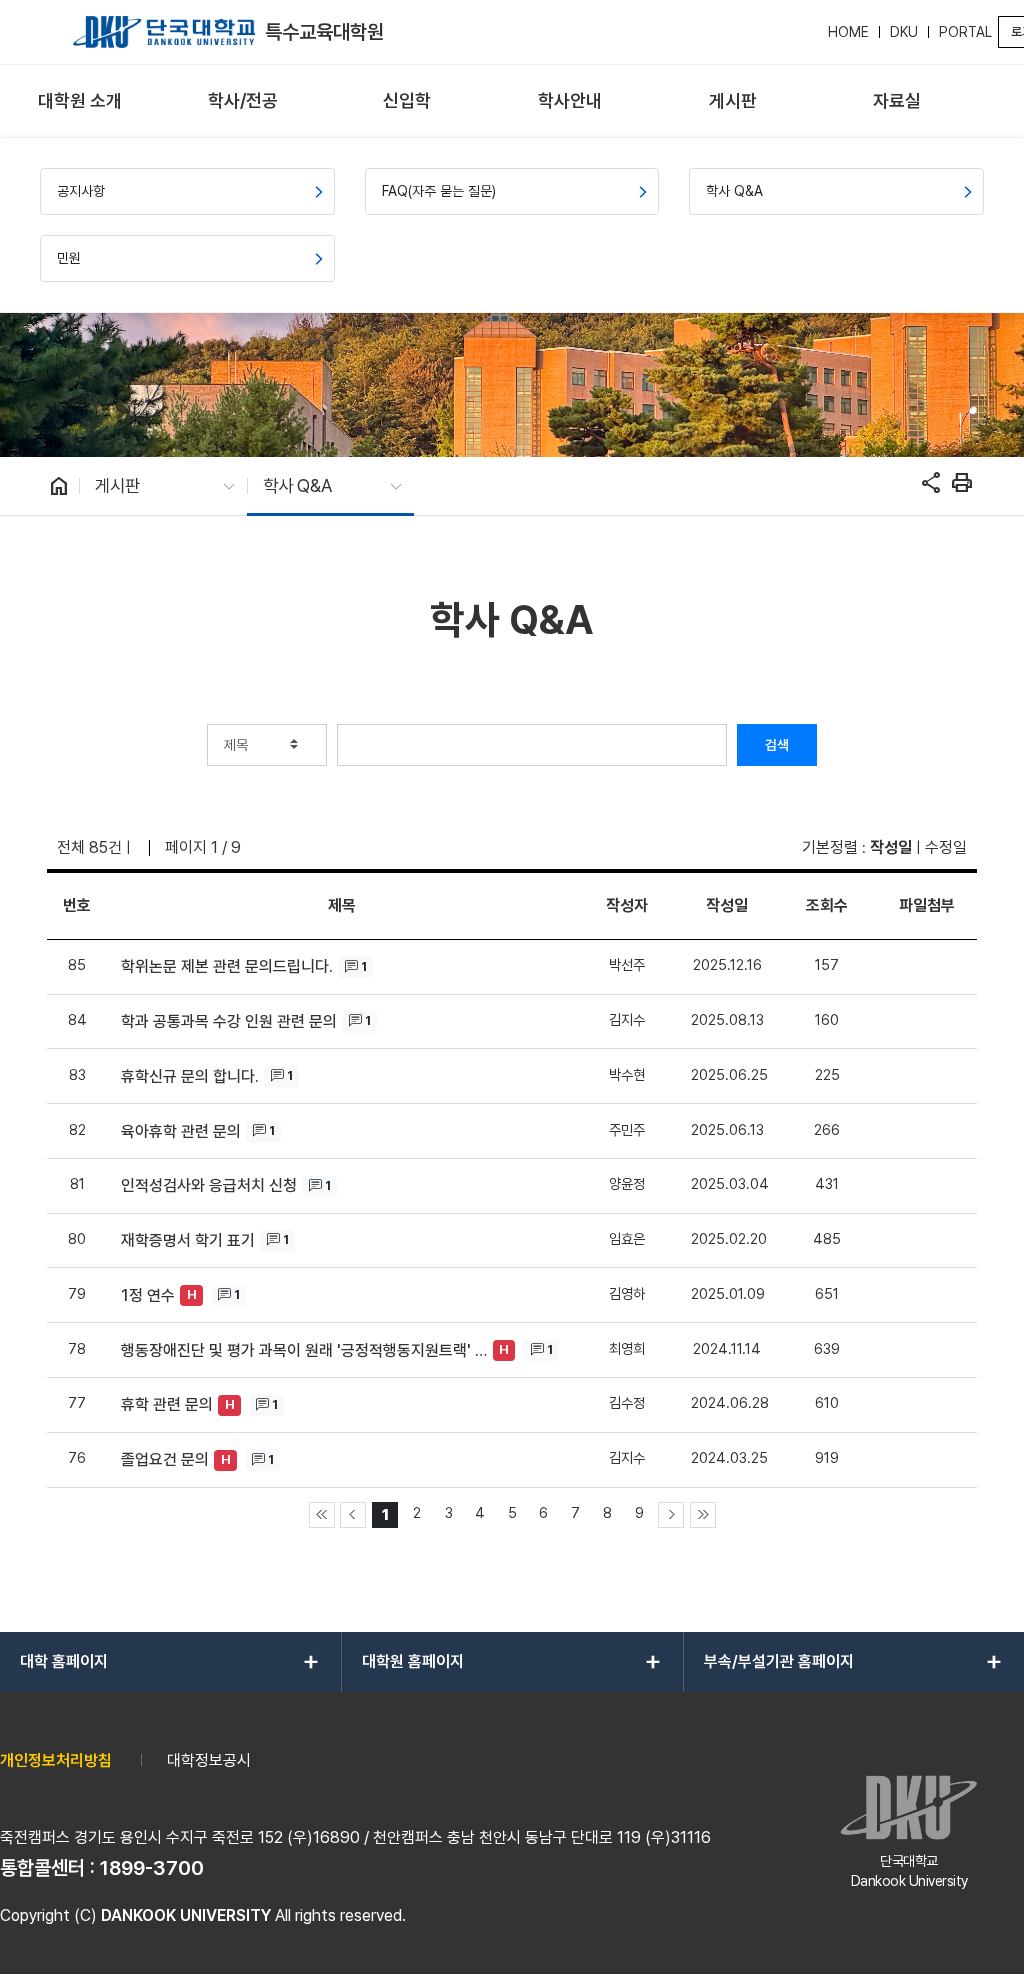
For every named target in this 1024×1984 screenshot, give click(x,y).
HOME (848, 32)
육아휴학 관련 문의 (181, 1131)
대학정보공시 (209, 1760)
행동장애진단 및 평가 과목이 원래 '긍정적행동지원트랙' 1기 (304, 1350)
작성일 (891, 847)
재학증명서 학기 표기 (188, 1240)
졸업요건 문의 (165, 1459)
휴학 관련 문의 (167, 1404)
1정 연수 (148, 1295)
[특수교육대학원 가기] (164, 32)
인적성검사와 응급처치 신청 (209, 1185)
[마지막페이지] (703, 1515)
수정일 (946, 847)
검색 (777, 745)
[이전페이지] (353, 1515)
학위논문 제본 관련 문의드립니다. (227, 966)
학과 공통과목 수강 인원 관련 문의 (229, 1021)
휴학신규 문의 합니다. (190, 1076)
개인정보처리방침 (56, 1760)
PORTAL (965, 32)
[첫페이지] (322, 1515)
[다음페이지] (671, 1515)
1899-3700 (152, 1868)
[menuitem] (79, 101)
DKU (904, 32)
